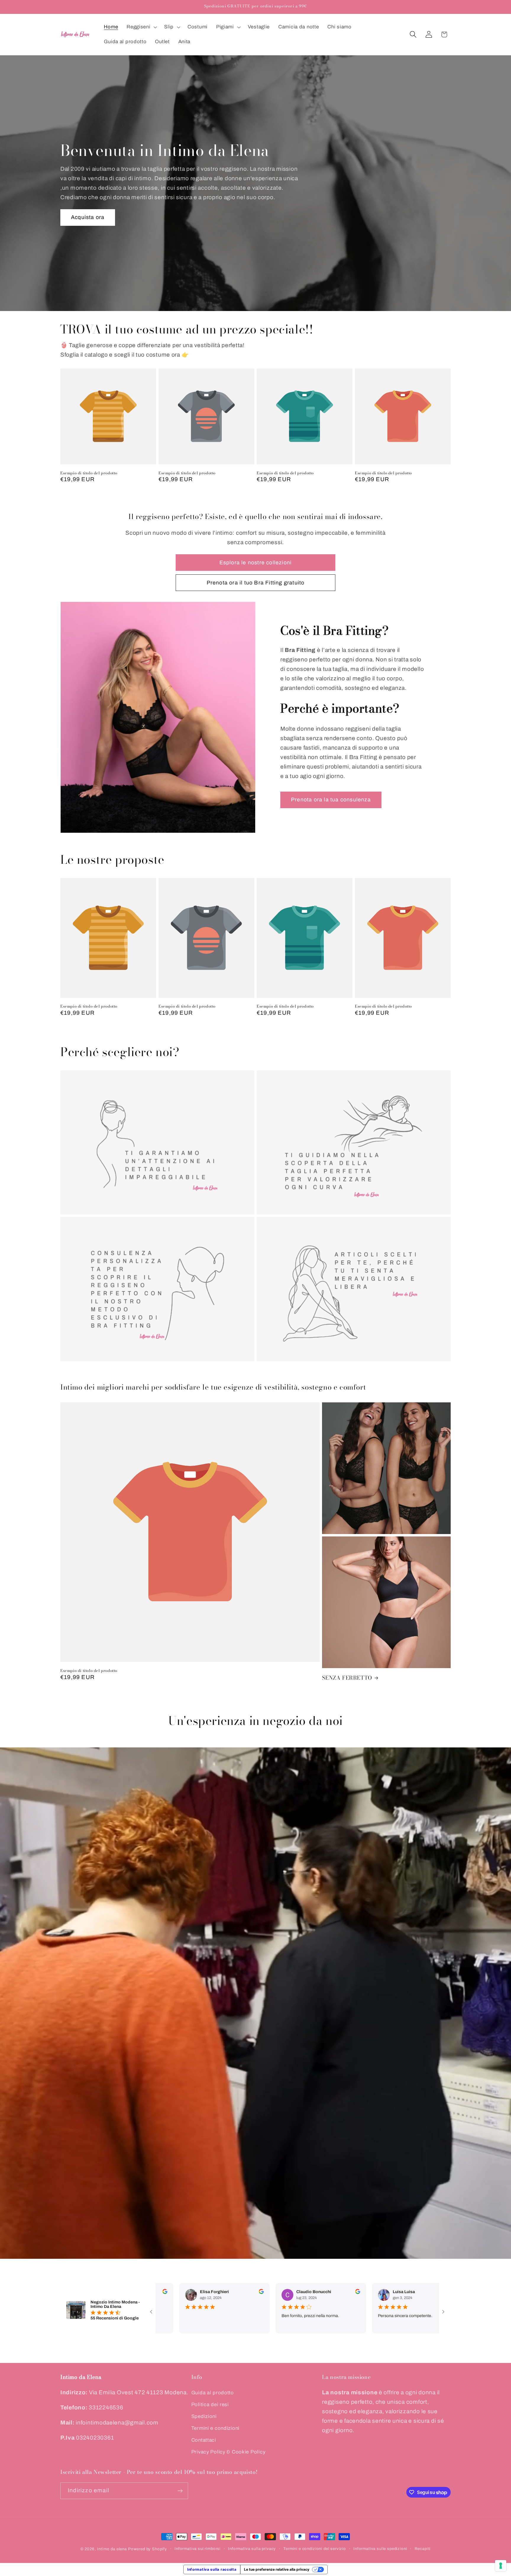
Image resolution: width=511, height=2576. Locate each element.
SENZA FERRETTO (347, 1678)
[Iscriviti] (180, 2491)
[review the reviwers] (241, 2293)
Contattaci (204, 2440)
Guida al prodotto (213, 2393)
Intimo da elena (112, 2549)
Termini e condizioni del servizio (315, 2549)
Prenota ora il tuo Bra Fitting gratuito (256, 583)
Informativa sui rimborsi (198, 2549)
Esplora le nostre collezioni (256, 563)
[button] (141, 27)
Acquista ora (88, 217)
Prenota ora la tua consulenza (331, 800)
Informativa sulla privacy (252, 2549)
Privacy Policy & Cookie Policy (228, 2452)
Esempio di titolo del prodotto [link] (89, 473)
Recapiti (423, 2549)
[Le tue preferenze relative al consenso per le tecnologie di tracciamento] (501, 2566)
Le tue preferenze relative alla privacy (277, 2569)
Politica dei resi (210, 2405)
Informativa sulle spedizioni (380, 2549)
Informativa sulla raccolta (212, 2569)
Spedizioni (204, 2416)
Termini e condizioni (215, 2428)
